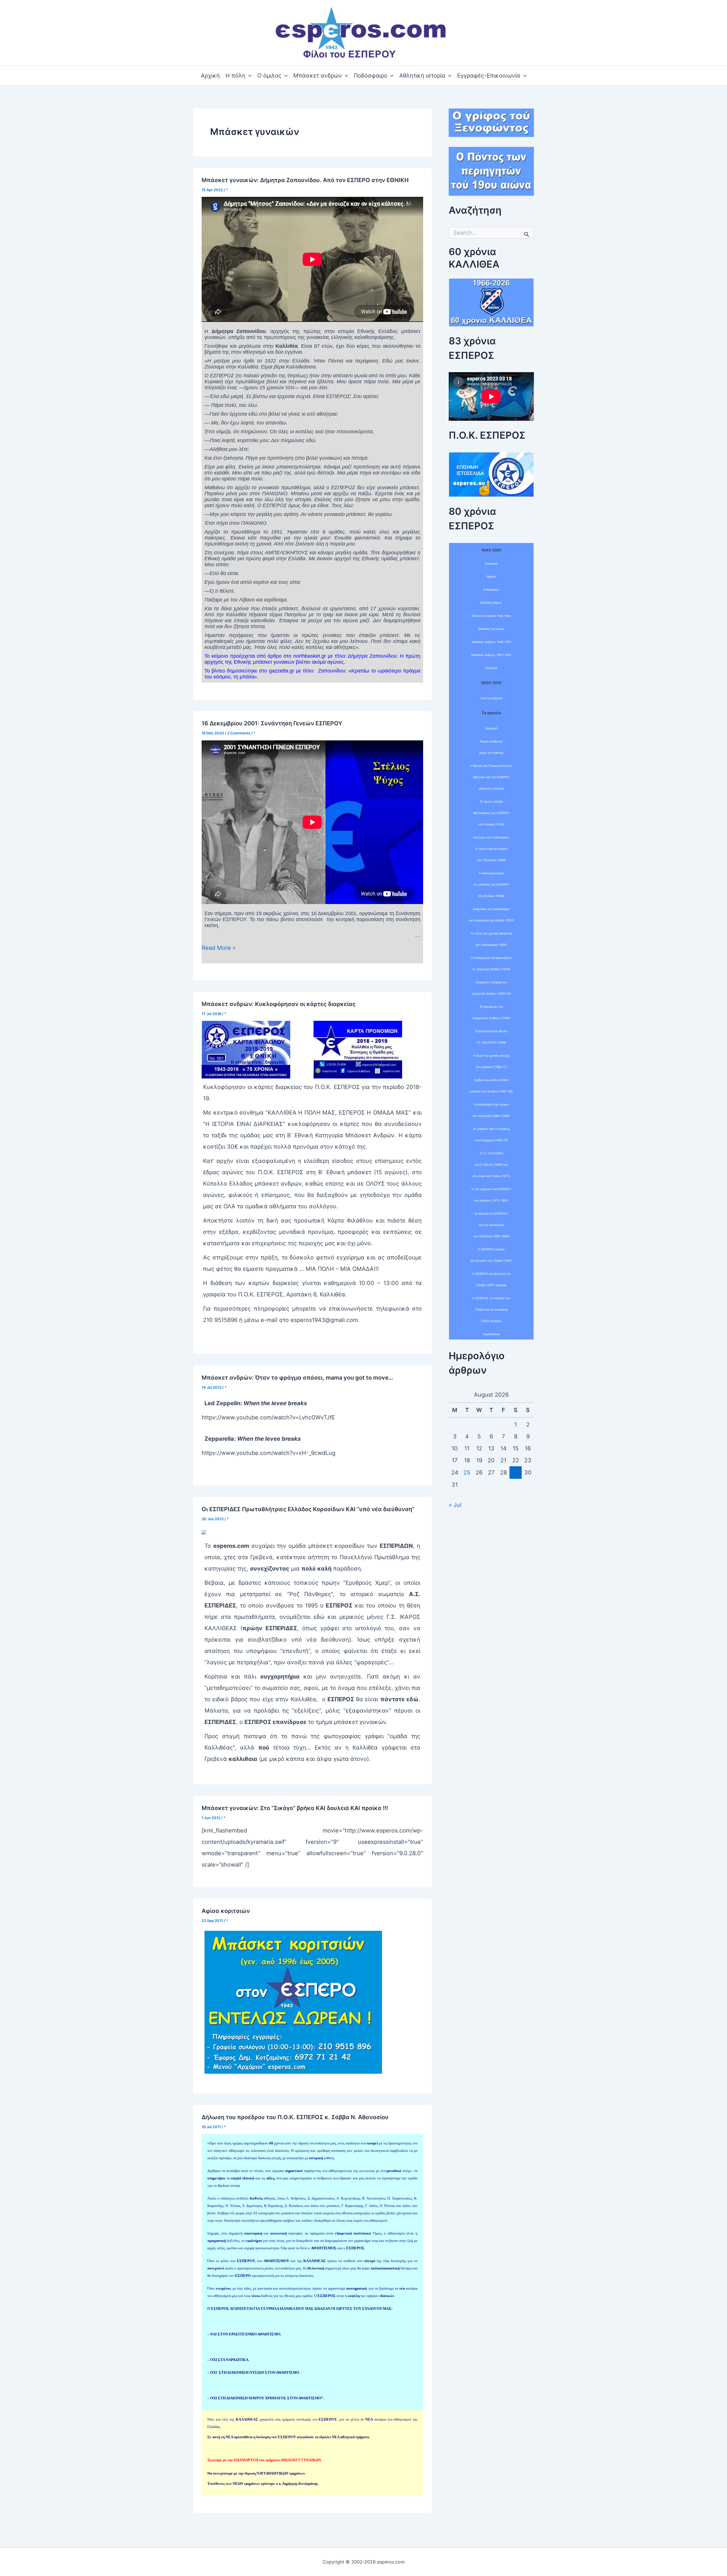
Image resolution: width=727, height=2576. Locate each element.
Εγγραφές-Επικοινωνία (489, 76)
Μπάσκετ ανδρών (318, 76)
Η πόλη (235, 76)
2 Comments (239, 733)
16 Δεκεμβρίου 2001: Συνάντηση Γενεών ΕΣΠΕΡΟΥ (272, 723)
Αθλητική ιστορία (422, 76)
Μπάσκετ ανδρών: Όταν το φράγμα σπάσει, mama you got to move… (297, 1378)
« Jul (455, 1505)
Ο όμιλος (269, 76)
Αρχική (210, 76)
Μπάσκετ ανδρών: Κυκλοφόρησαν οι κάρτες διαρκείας (279, 1004)
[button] (248, 76)
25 (467, 1473)
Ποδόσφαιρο (371, 76)
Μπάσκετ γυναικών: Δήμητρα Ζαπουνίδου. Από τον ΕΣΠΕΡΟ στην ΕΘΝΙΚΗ (305, 180)
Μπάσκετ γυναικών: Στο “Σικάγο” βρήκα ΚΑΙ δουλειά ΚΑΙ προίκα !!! (295, 1808)
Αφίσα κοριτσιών (226, 1911)
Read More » (219, 948)
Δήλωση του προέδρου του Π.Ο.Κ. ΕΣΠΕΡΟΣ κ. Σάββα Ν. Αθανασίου (295, 2117)
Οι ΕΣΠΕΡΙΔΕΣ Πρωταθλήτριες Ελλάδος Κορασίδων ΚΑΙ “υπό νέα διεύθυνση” (308, 1509)
